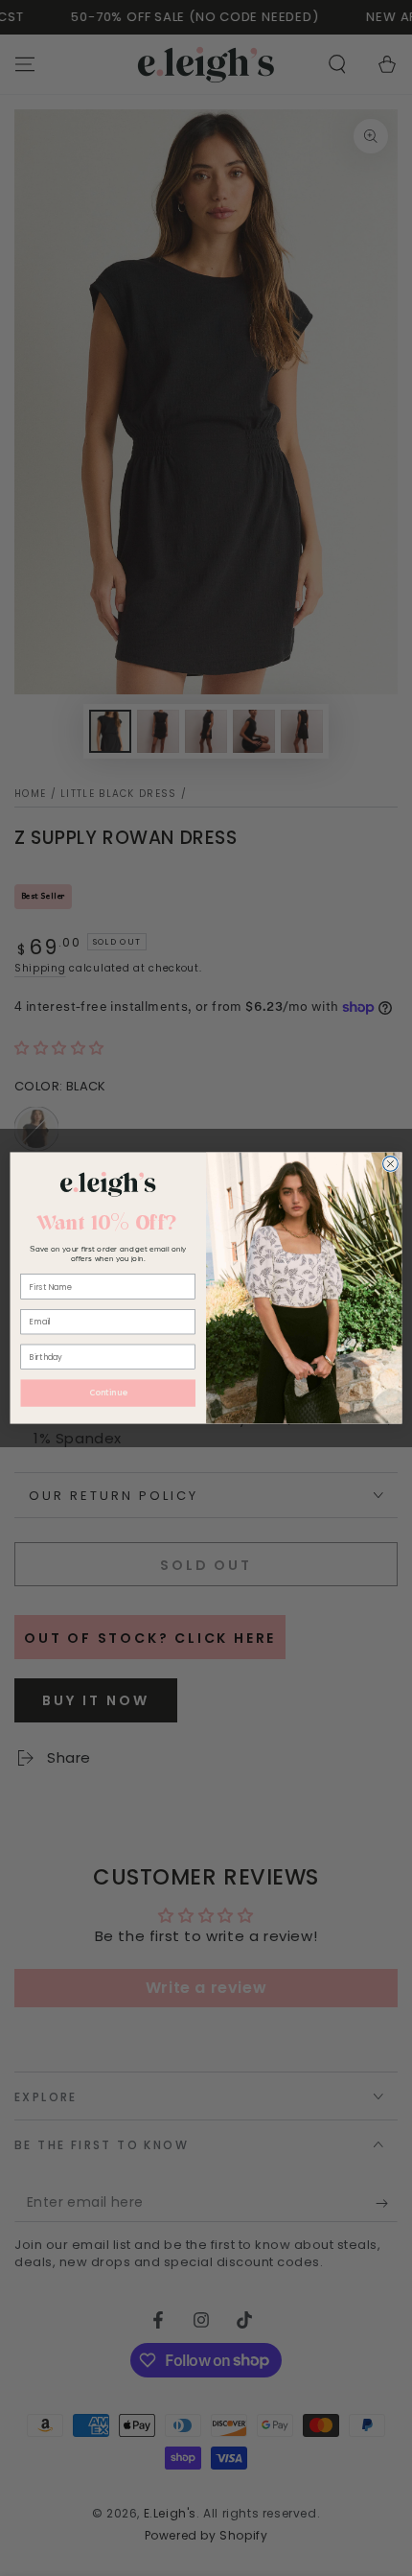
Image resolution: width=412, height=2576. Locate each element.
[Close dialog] (391, 1164)
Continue (108, 1393)
